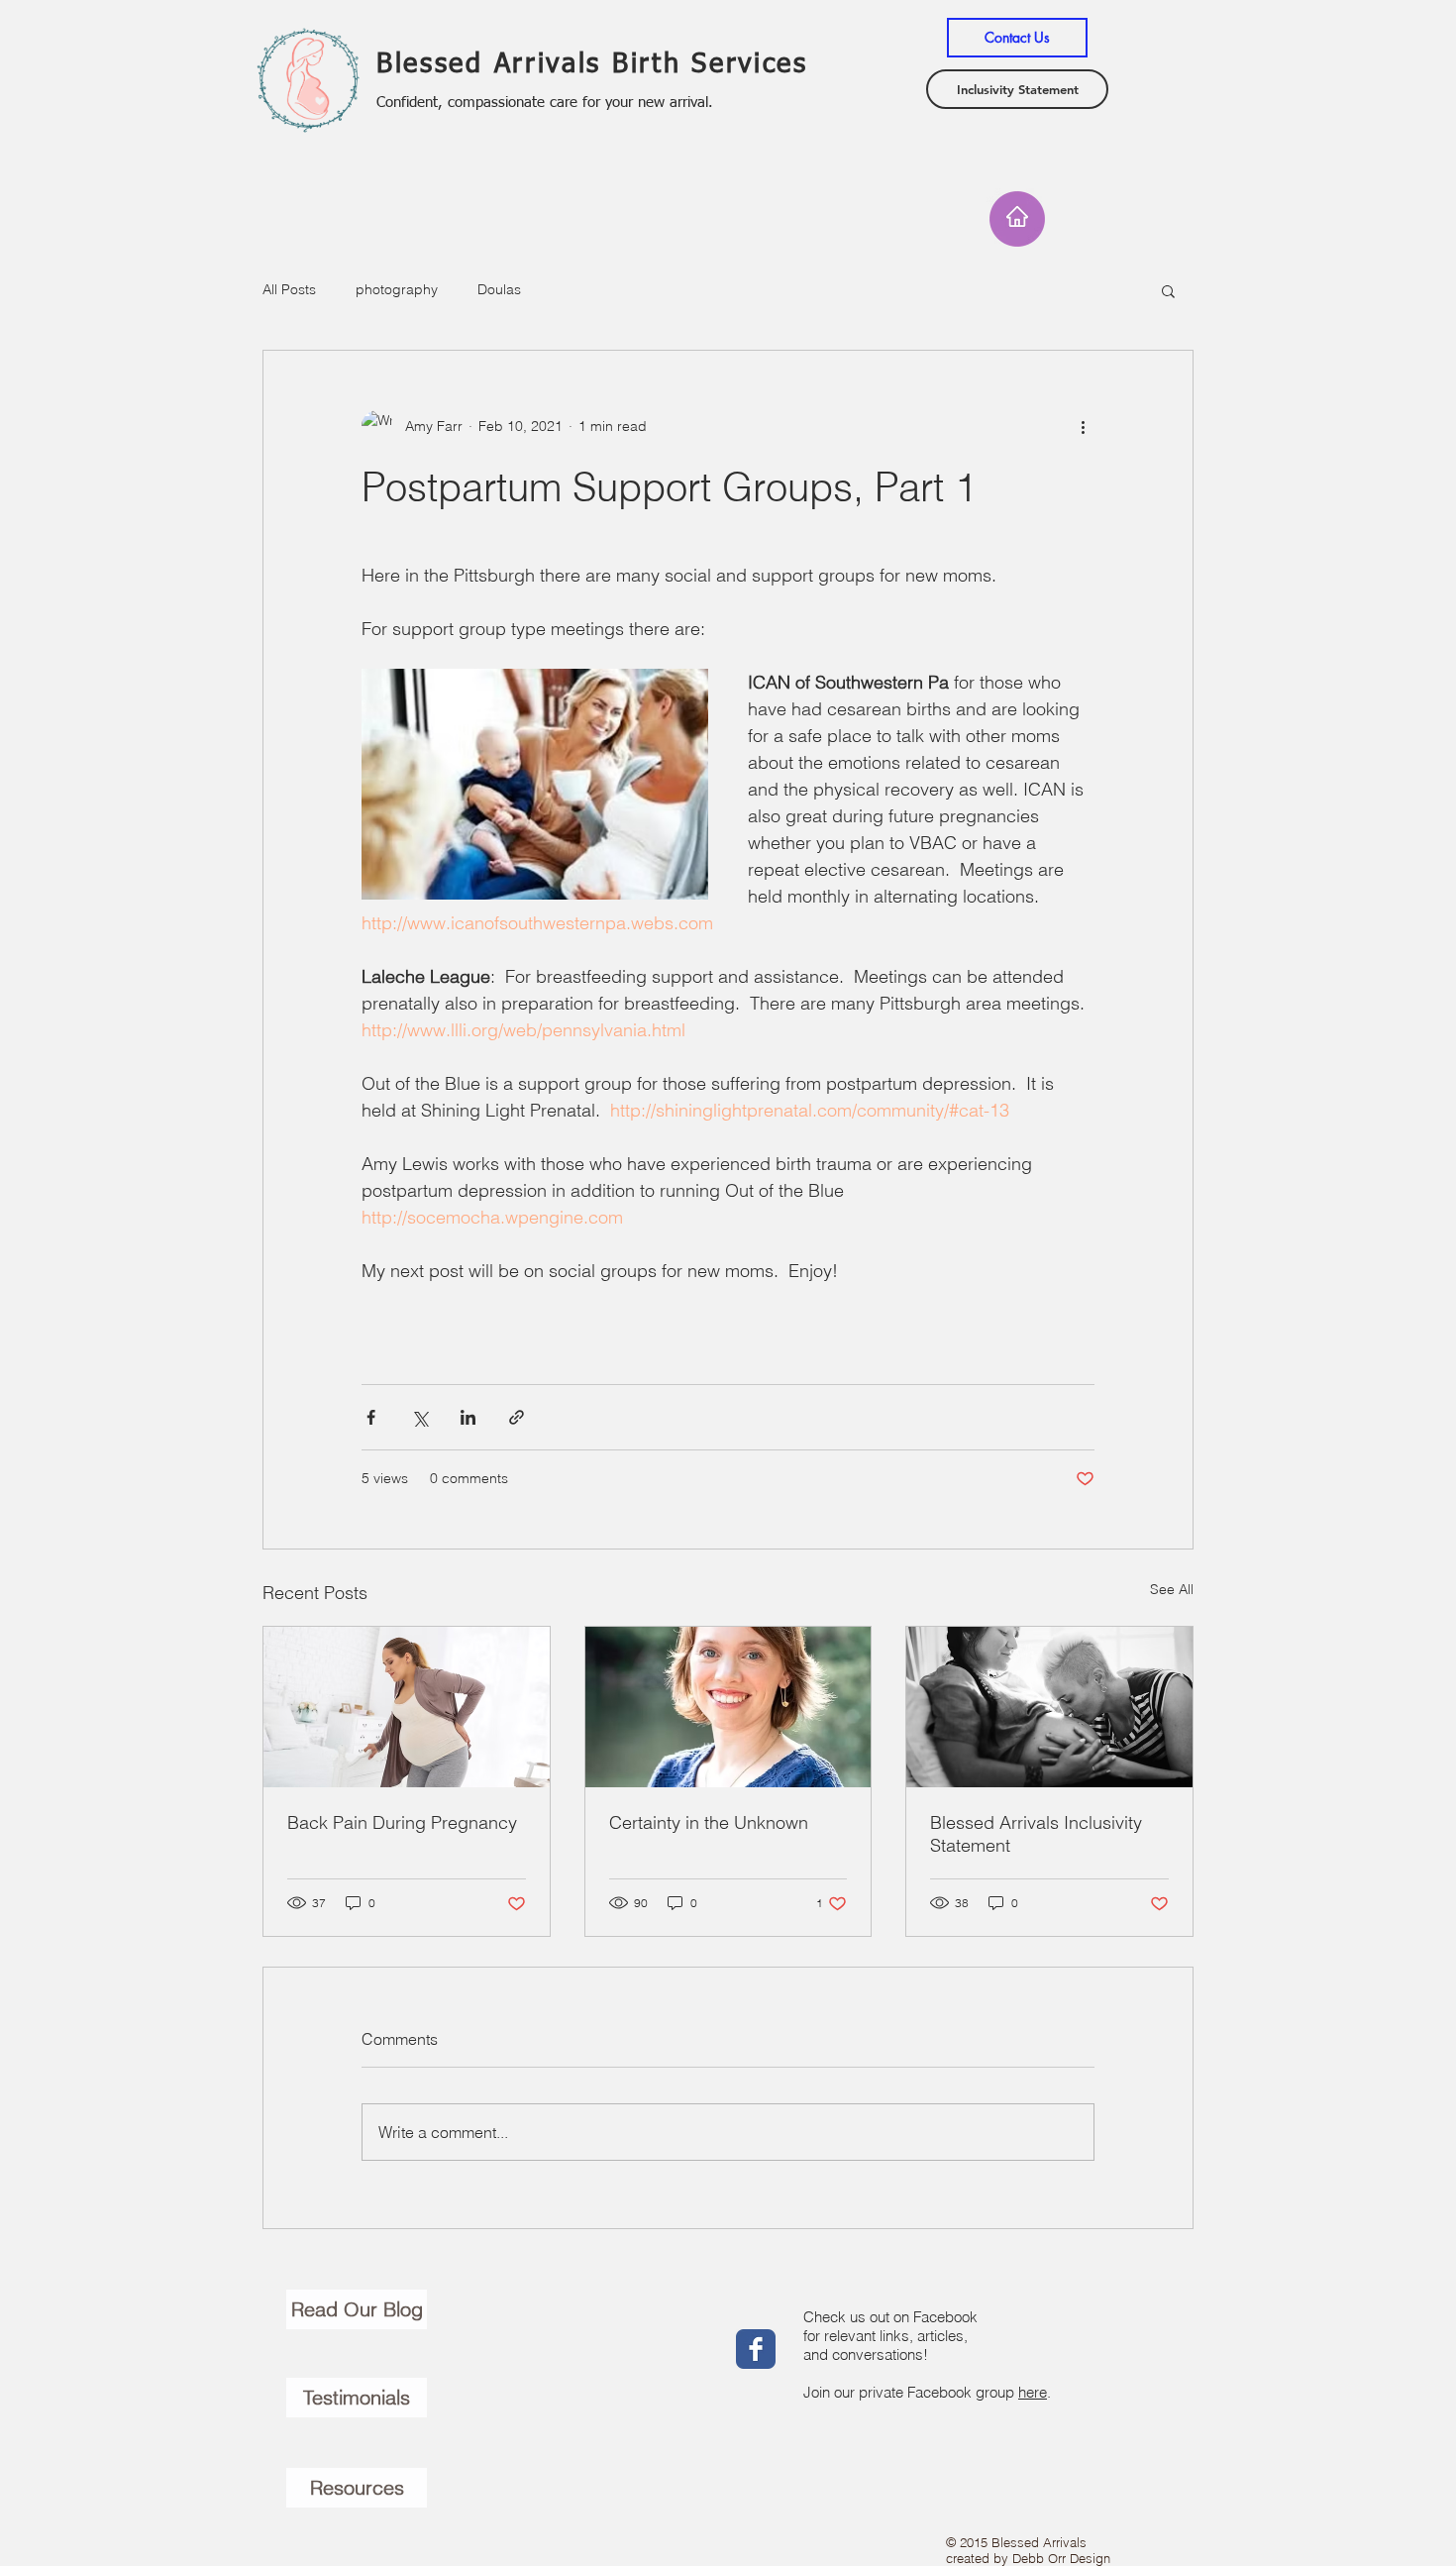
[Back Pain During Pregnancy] (407, 1707)
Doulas (499, 289)
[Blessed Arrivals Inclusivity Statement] (1049, 1707)
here (1033, 2392)
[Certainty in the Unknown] (728, 1707)
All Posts (289, 289)
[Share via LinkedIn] (468, 1417)
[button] (1168, 290)
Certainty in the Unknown (709, 1822)
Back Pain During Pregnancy (402, 1822)
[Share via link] (517, 1417)
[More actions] (1083, 426)
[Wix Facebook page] (756, 2349)
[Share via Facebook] (371, 1417)
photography (397, 289)
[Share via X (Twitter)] (419, 1417)
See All (1172, 1589)
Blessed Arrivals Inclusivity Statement (1036, 1834)
